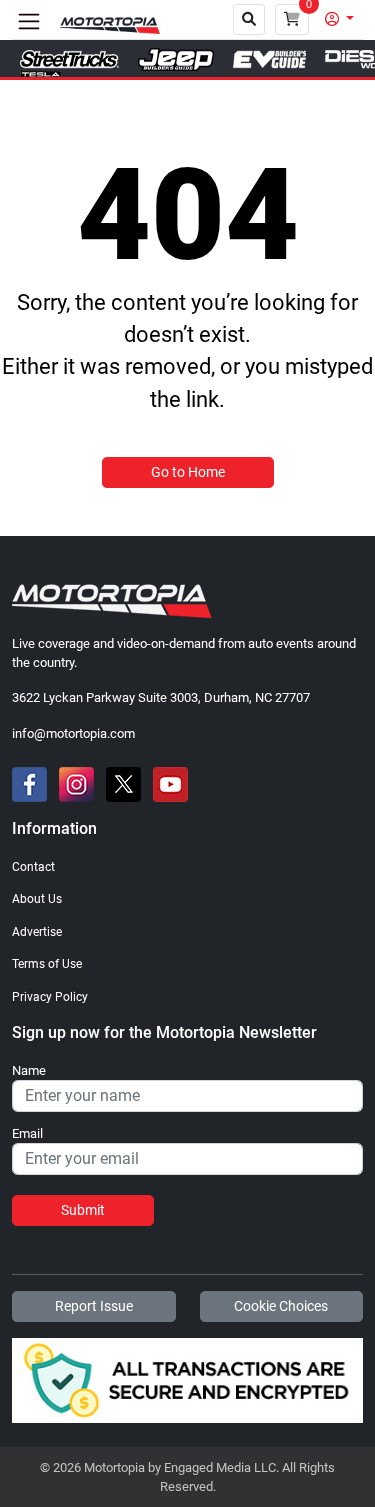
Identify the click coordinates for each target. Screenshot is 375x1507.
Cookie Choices (281, 1306)
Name (29, 1071)
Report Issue (94, 1306)
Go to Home (188, 472)
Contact (33, 867)
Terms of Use (47, 964)
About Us (37, 899)
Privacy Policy (50, 997)
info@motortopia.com (73, 733)
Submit (83, 1210)
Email (27, 1134)
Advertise (37, 932)
